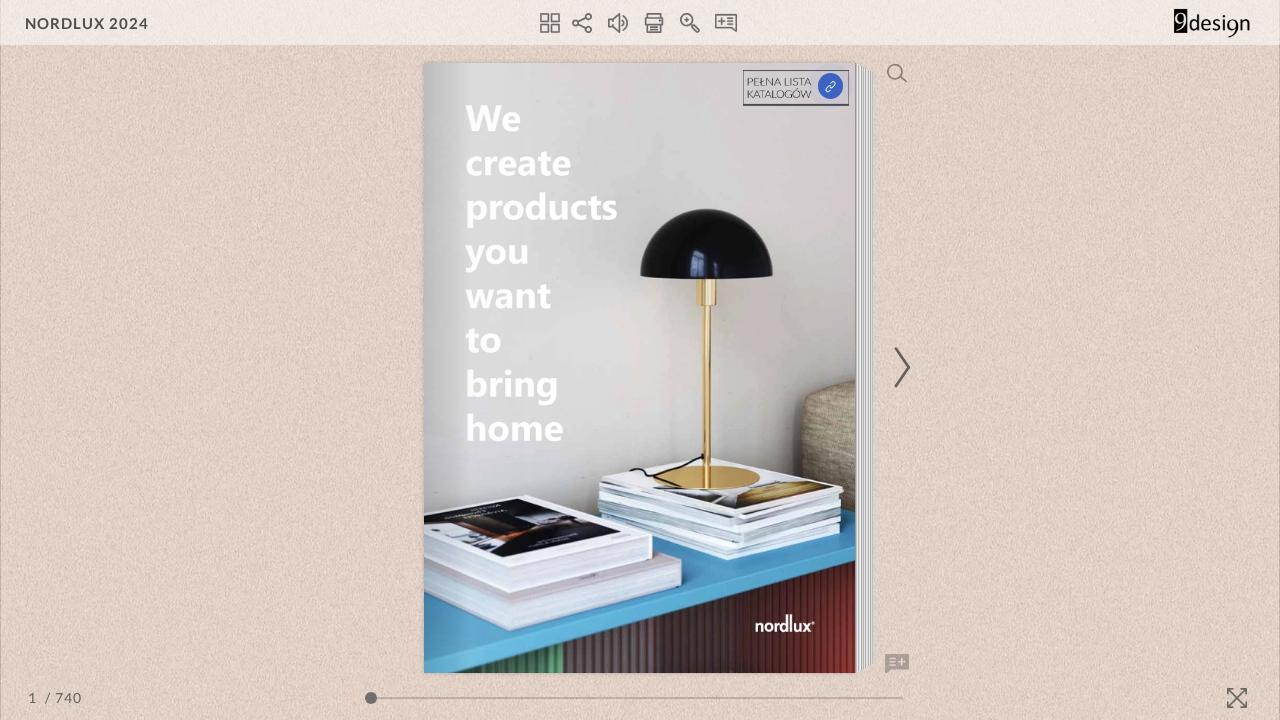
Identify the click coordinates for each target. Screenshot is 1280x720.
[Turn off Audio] (618, 23)
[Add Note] (897, 664)
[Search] (897, 73)
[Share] (582, 23)
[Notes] (726, 23)
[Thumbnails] (550, 23)
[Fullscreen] (1237, 698)
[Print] (654, 23)
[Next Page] (899, 367)
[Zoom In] (690, 23)
